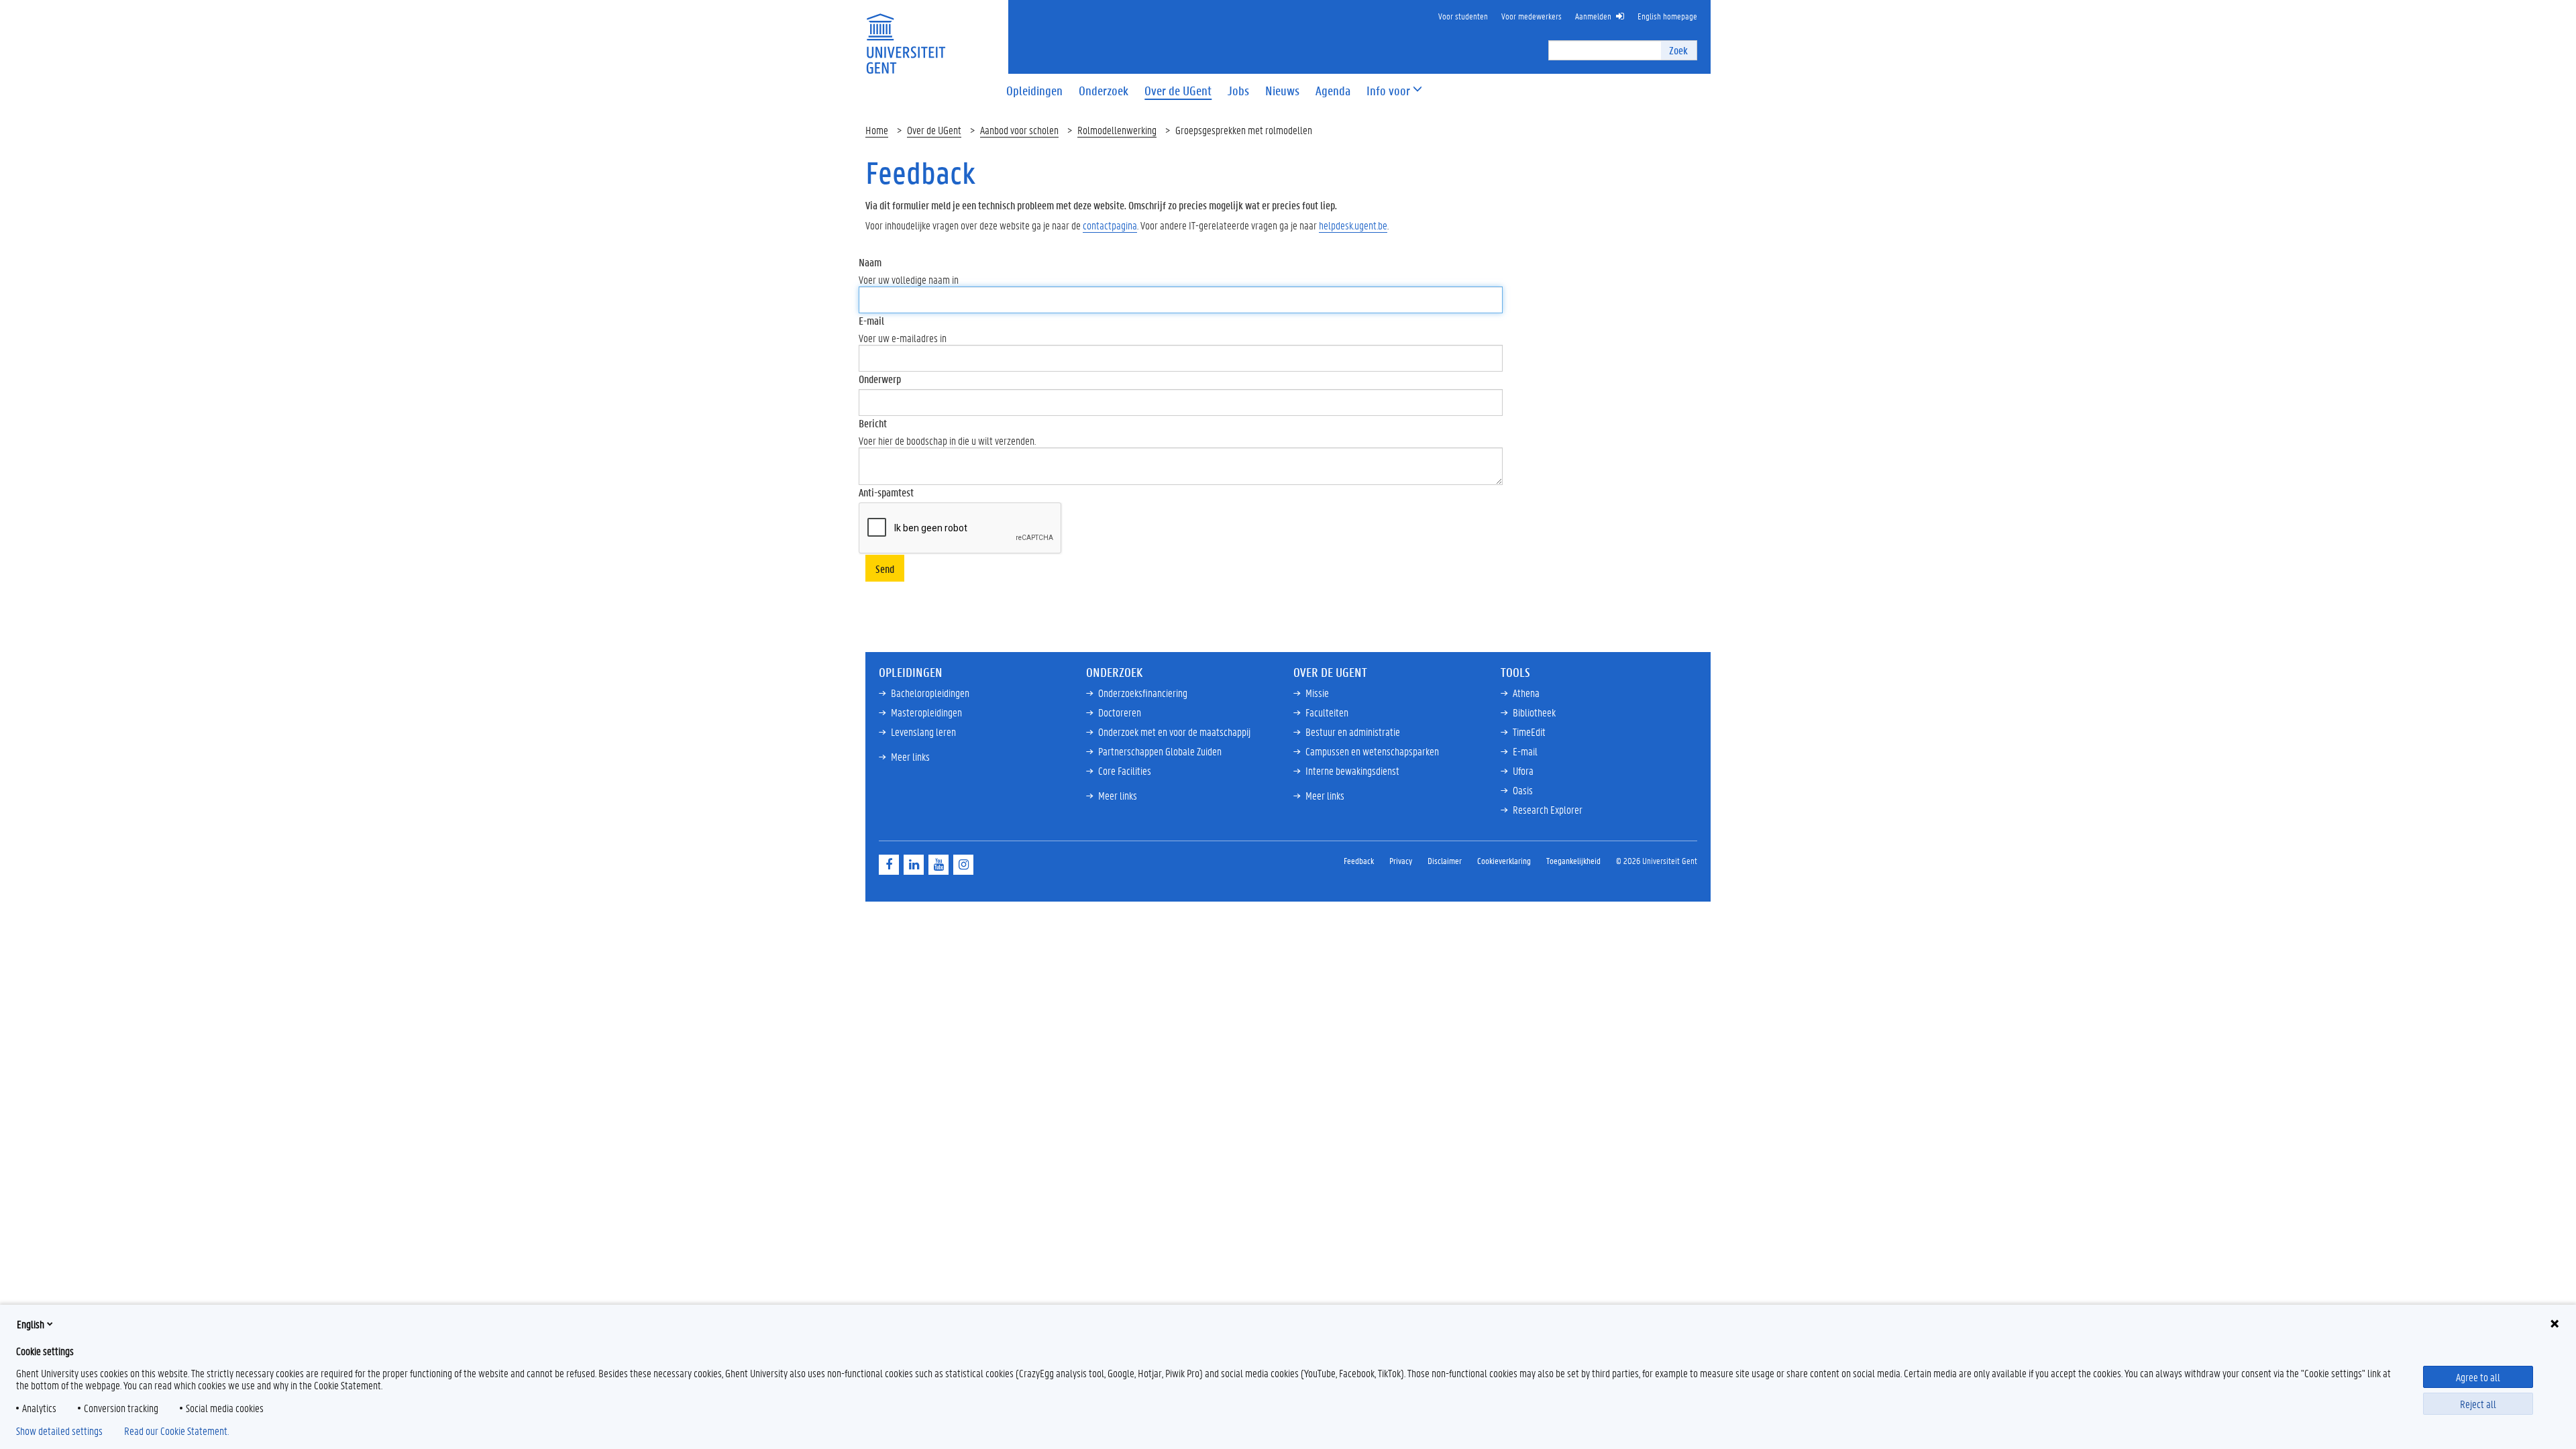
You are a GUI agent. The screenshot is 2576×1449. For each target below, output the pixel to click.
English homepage (1667, 16)
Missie (1317, 693)
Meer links (910, 756)
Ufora (1523, 770)
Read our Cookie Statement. (176, 1431)
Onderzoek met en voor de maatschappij (1174, 732)
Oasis (1523, 790)
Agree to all (2478, 1377)
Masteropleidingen (926, 712)
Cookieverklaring (1504, 860)
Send (885, 569)
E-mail (871, 320)
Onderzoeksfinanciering (1143, 693)
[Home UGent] (906, 35)
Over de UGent (934, 130)
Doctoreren (1120, 712)
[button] (1388, 91)
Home (877, 130)
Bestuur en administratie (1353, 732)
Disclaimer (1445, 860)
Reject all (2478, 1404)
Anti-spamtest (886, 492)
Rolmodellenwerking (1117, 130)
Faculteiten (1327, 712)
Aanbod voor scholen (1019, 130)
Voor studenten (1463, 16)
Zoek (1678, 50)
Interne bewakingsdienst (1352, 770)
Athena (1526, 693)
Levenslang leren (923, 732)
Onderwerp (880, 379)
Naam (870, 262)
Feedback (1359, 860)
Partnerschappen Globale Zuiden (1160, 751)
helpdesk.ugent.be (1353, 225)
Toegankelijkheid (1573, 860)
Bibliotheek (1534, 712)
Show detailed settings (59, 1431)
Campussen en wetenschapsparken (1372, 751)
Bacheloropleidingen (930, 693)
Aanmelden (1593, 16)
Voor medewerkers (1532, 16)
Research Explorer (1548, 809)
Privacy (1401, 860)
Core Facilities (1125, 770)
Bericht (873, 423)
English (31, 1324)
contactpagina (1110, 225)
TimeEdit (1529, 732)
